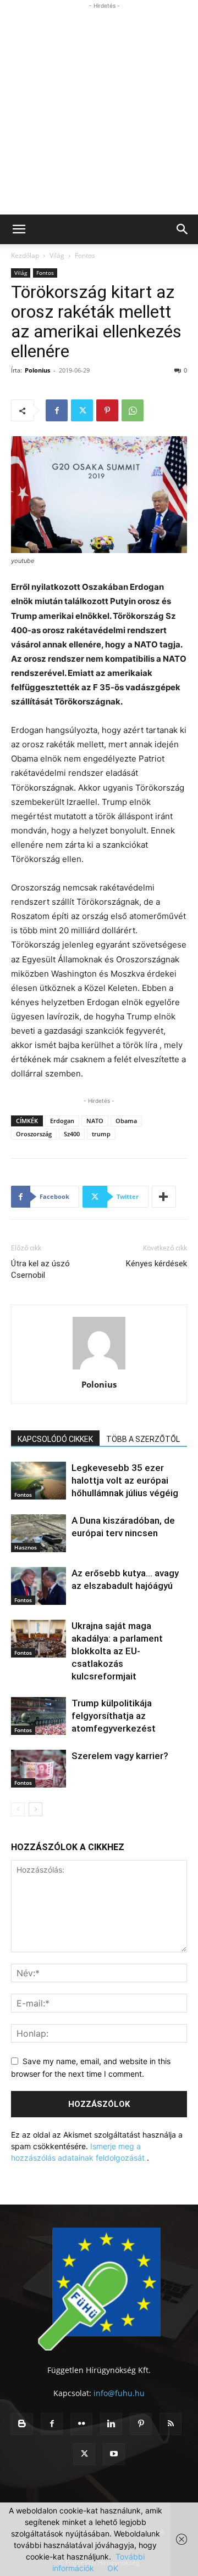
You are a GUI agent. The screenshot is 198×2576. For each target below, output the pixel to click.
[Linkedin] (111, 2424)
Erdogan (62, 1121)
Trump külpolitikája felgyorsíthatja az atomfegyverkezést (114, 1716)
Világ (57, 255)
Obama (126, 1121)
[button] (19, 229)
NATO (95, 1121)
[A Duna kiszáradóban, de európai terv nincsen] (38, 1533)
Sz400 (72, 1134)
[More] (164, 1197)
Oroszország (34, 1134)
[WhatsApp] (133, 410)
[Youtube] (114, 2454)
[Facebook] (57, 410)
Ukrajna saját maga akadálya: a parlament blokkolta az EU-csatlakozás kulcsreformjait (117, 1651)
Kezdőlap (25, 255)
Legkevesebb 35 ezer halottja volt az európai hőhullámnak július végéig (125, 1480)
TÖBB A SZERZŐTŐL (143, 1439)
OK (113, 2568)
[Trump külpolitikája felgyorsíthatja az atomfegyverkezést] (38, 1716)
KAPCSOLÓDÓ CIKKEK (55, 1439)
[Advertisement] (99, 110)
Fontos (85, 255)
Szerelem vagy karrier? (120, 1756)
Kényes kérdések (156, 1264)
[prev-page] (18, 1809)
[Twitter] (82, 410)
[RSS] (170, 2424)
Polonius (37, 370)
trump (101, 1134)
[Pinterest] (107, 410)
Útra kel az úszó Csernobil (40, 1269)
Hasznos (26, 1547)
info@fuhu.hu (119, 2393)
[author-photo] (99, 1369)
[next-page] (35, 1809)
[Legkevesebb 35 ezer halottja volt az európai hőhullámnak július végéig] (38, 1481)
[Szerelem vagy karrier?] (38, 1769)
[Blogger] (22, 2424)
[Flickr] (81, 2424)
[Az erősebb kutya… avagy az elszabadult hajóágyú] (38, 1586)
